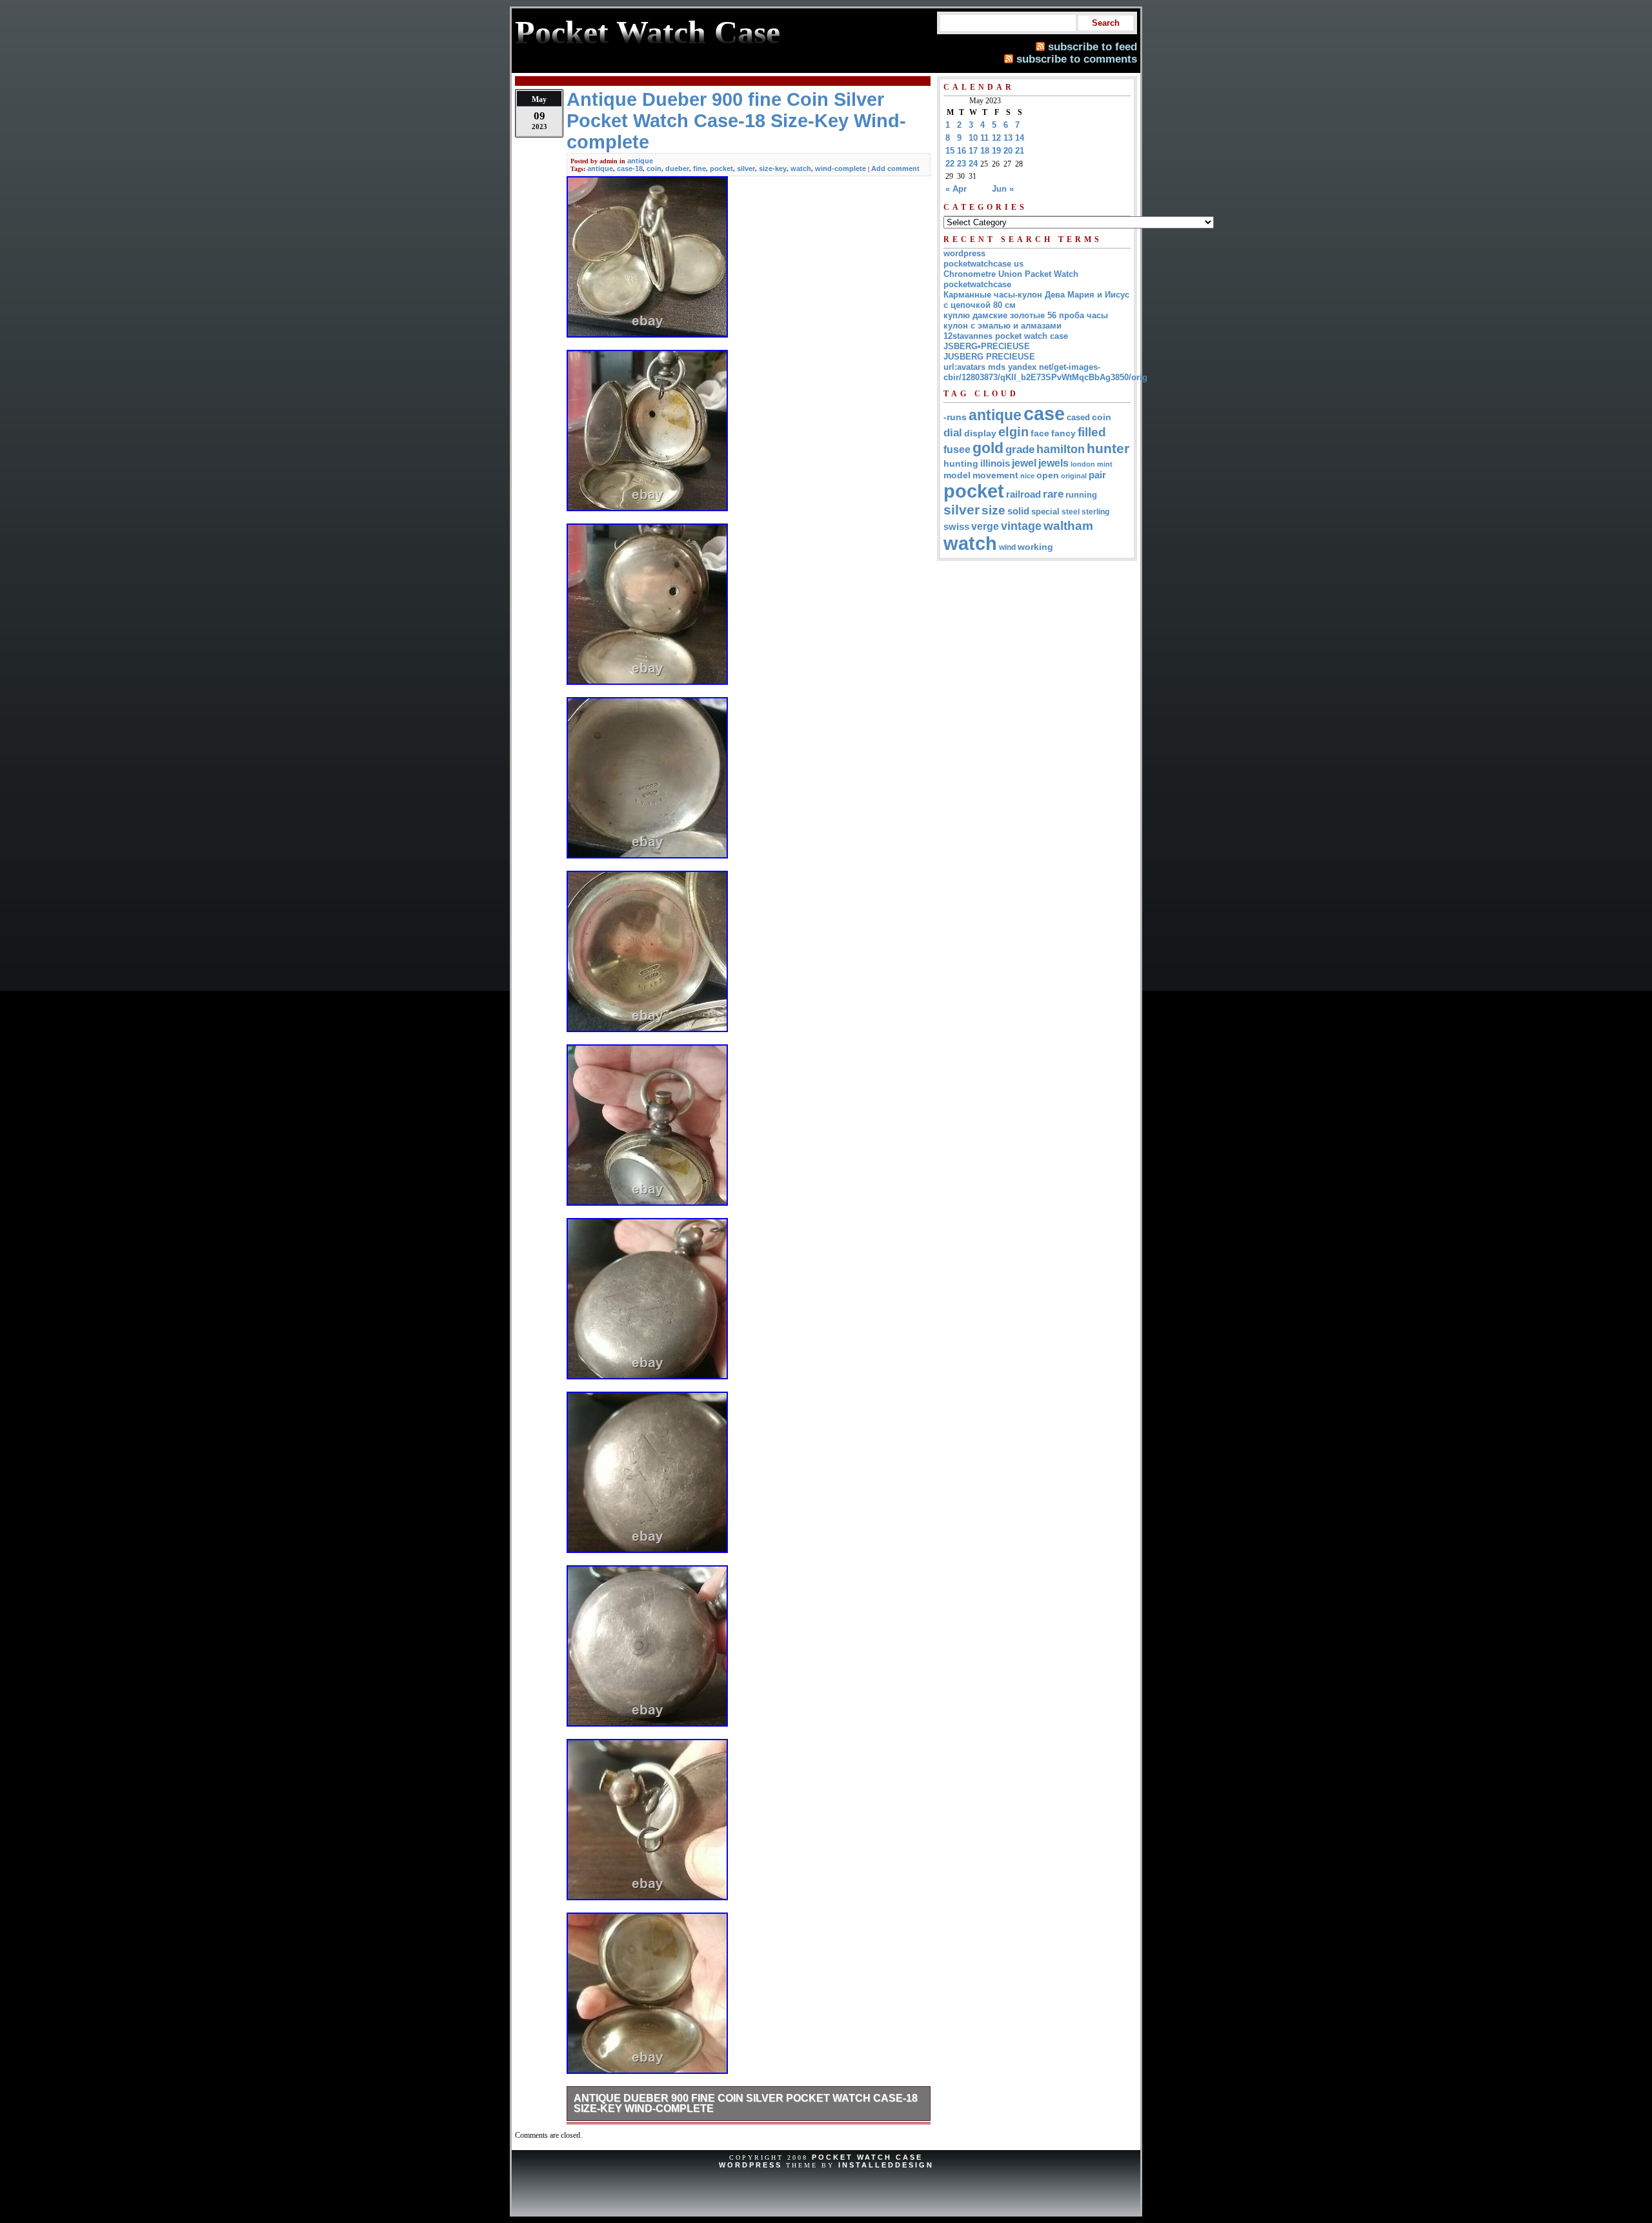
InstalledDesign (886, 2165)
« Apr (956, 189)
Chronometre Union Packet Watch (1011, 274)
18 (985, 151)
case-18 (630, 168)
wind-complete (841, 168)
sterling (1095, 512)
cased (1078, 417)
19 (996, 151)
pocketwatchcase (977, 284)
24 (973, 164)
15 (950, 151)
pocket (721, 168)
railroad (1023, 494)
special (1045, 512)
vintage (1021, 526)
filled (1092, 432)
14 (1020, 138)
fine (700, 168)
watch (801, 168)
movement (995, 475)
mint (1105, 464)
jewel (1024, 463)
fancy (1063, 433)
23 (962, 164)
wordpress (964, 253)
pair (1097, 475)
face (1040, 433)
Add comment (895, 168)
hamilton (1061, 449)
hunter (1108, 449)
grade (1020, 450)
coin (654, 168)
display (980, 433)
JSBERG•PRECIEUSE (987, 346)
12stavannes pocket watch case (1006, 336)
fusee (957, 450)
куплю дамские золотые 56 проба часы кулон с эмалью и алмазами (1026, 320)
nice (1027, 476)
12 (996, 138)
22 (950, 164)
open (1048, 475)
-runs (955, 417)
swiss (956, 526)
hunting (961, 463)
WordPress (750, 2165)
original (1074, 476)
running (1081, 495)
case (1044, 413)
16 (962, 151)
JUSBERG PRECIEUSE (989, 357)
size (993, 510)
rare (1053, 494)
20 (1008, 151)
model (957, 475)
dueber (677, 168)
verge (985, 526)
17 (973, 151)
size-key (773, 168)
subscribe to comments (1077, 59)
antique (640, 161)
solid (1018, 511)
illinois (995, 463)
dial (953, 432)
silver (746, 168)
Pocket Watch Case (867, 2157)
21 (1020, 151)
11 (984, 138)
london (1083, 464)
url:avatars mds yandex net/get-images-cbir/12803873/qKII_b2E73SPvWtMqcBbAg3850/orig (1045, 372)
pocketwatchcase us (983, 264)
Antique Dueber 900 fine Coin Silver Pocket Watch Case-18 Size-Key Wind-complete (746, 2103)
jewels (1053, 463)
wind (1007, 547)
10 (973, 138)
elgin (1013, 432)
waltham (1068, 525)
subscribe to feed (1093, 46)
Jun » (1003, 189)
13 (1008, 138)
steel (1071, 512)
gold (988, 448)
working (1035, 547)
